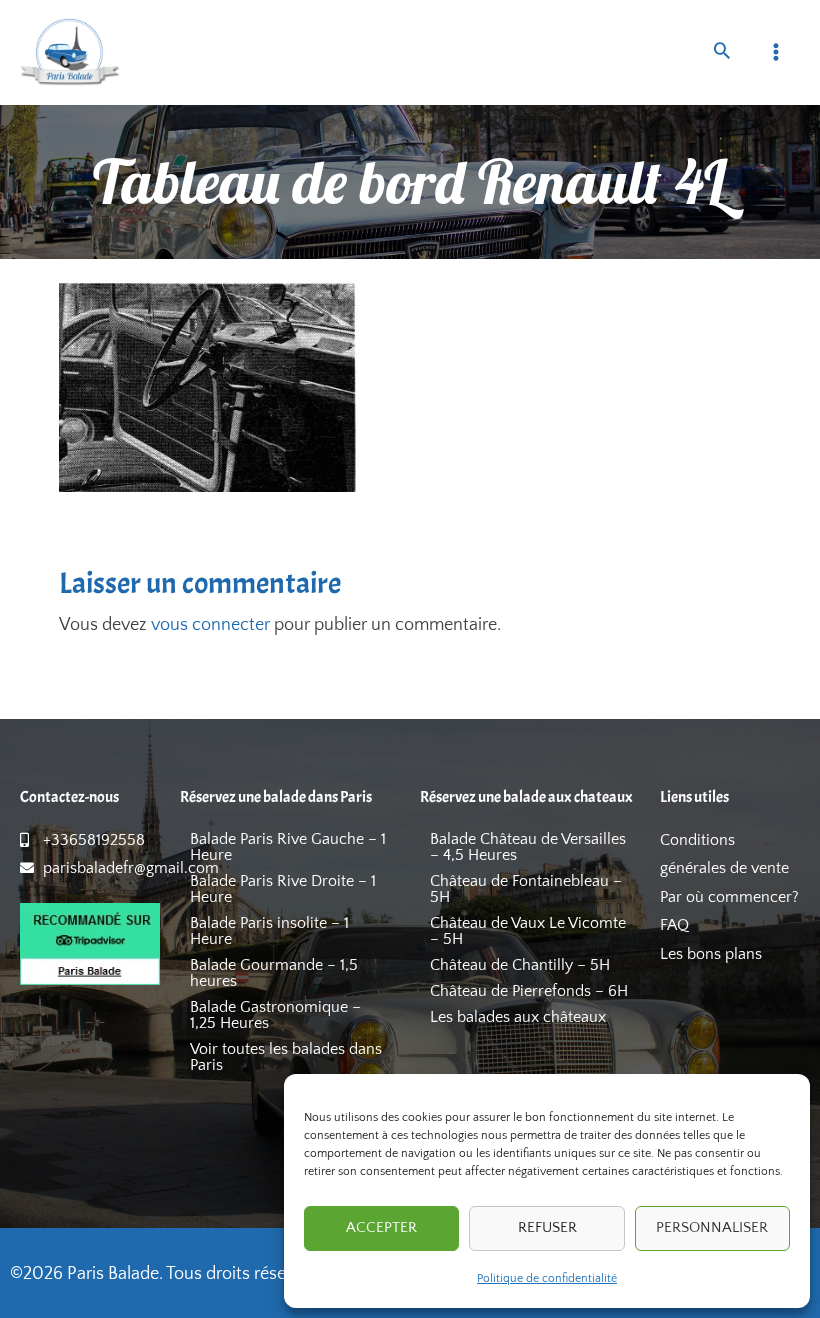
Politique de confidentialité (547, 1278)
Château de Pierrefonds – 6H (529, 991)
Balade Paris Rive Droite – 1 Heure (283, 889)
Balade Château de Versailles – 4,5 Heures (528, 847)
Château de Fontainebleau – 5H (526, 889)
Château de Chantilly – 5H (520, 965)
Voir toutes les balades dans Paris (286, 1057)
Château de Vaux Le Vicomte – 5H (528, 931)
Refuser (547, 1227)
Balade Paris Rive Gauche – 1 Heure (288, 847)
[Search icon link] (722, 53)
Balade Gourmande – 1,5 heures (274, 973)
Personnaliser (712, 1227)
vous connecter (210, 625)
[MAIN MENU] (776, 52)
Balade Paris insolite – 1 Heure (269, 931)
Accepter (381, 1227)
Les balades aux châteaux (518, 1017)
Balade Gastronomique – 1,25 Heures (275, 1015)
